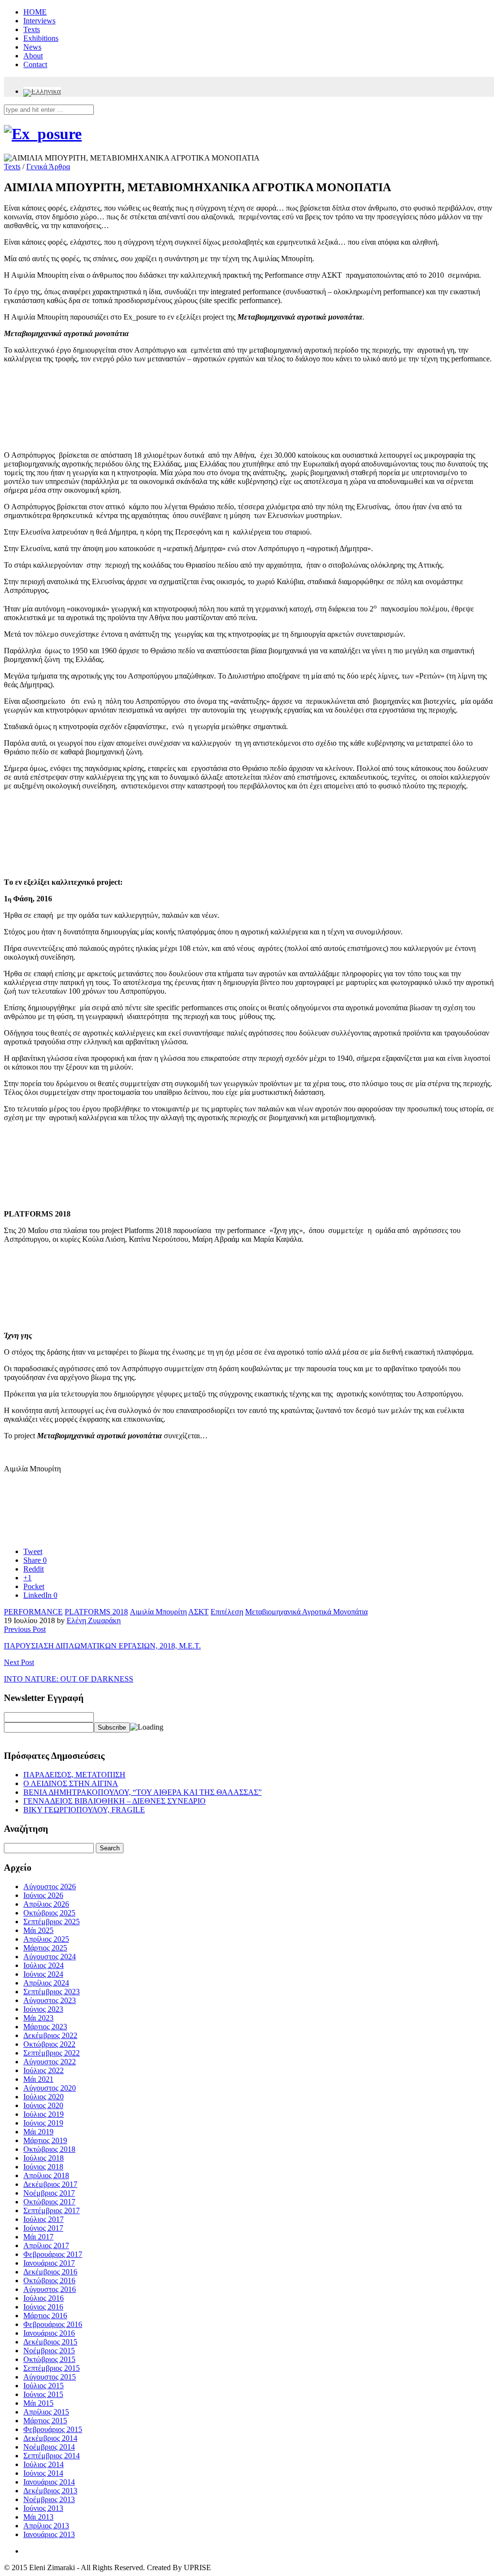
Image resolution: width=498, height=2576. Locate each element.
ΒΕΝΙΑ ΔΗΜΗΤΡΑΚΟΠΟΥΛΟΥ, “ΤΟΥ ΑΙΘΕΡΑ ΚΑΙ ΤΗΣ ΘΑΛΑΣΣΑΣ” (142, 1792)
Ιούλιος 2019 (44, 2114)
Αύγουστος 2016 (50, 2289)
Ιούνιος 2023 (43, 2009)
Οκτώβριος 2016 (49, 2281)
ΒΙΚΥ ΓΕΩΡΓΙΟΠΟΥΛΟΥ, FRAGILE (84, 1810)
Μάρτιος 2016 (45, 2316)
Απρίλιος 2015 (46, 2412)
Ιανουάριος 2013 (49, 2534)
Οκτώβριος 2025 (49, 1913)
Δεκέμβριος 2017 (50, 2184)
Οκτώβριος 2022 (49, 2044)
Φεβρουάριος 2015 (53, 2429)
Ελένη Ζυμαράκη (94, 1620)
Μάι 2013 (38, 2517)
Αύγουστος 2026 (50, 1887)
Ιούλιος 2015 (44, 2386)
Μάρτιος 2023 (45, 2027)
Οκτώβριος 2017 (49, 2202)
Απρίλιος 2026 (46, 1904)
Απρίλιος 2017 (46, 2245)
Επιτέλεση (227, 1612)
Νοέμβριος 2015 (49, 2351)
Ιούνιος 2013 (43, 2508)
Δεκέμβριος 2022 (50, 2035)
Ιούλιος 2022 (44, 2070)
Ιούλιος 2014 (44, 2464)
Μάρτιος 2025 (45, 1948)
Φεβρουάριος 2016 (53, 2324)
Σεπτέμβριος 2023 (52, 1992)
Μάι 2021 (38, 2079)
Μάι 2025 (38, 1930)
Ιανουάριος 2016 (49, 2333)
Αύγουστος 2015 (50, 2377)
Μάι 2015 (38, 2403)
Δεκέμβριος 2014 (50, 2438)
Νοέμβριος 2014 (49, 2447)
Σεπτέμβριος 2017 (52, 2210)
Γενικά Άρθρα (48, 167)
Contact (35, 64)
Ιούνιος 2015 (43, 2394)
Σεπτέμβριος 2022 (52, 2053)
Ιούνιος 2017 (43, 2228)
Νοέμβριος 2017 (49, 2193)
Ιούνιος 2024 (43, 1974)
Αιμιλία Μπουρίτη (158, 1612)
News (32, 47)
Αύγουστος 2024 (50, 1957)
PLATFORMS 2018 (96, 1612)
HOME (35, 12)
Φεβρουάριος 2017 (53, 2254)
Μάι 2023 (38, 2018)
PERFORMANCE (33, 1612)
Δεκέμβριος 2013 (50, 2491)
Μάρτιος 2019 (45, 2140)
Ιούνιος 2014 (43, 2473)
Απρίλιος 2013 (46, 2526)
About (33, 56)
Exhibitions (41, 38)
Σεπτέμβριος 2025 (52, 1922)
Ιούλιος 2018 (44, 2158)
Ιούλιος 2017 (44, 2219)
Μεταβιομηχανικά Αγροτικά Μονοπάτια (306, 1612)
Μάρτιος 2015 (45, 2421)
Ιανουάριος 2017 (49, 2263)
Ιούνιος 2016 (43, 2307)
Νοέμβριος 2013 (49, 2499)
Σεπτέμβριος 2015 (52, 2368)
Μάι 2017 (38, 2237)
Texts (32, 29)
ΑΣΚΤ (198, 1612)
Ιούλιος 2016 (44, 2298)
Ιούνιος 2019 (43, 2123)
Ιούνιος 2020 (43, 2105)
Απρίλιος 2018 (46, 2175)
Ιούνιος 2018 (43, 2167)
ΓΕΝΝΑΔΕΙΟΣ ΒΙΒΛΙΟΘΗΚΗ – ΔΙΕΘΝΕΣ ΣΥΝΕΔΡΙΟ (115, 1801)
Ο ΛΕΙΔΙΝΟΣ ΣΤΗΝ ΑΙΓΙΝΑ (71, 1783)
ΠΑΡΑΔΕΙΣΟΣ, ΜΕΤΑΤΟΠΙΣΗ (74, 1775)
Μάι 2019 (38, 2132)
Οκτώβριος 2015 (49, 2359)
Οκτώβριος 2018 (49, 2149)
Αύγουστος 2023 (50, 2000)
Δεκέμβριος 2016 (50, 2272)
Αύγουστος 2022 (50, 2062)
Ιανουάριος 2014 (49, 2482)
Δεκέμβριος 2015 (50, 2342)
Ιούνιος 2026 (43, 1895)
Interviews (39, 21)
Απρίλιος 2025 (46, 1939)
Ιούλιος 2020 (44, 2097)
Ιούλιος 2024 (44, 1965)
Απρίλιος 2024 (46, 1983)
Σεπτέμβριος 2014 (52, 2456)
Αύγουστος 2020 (50, 2088)
